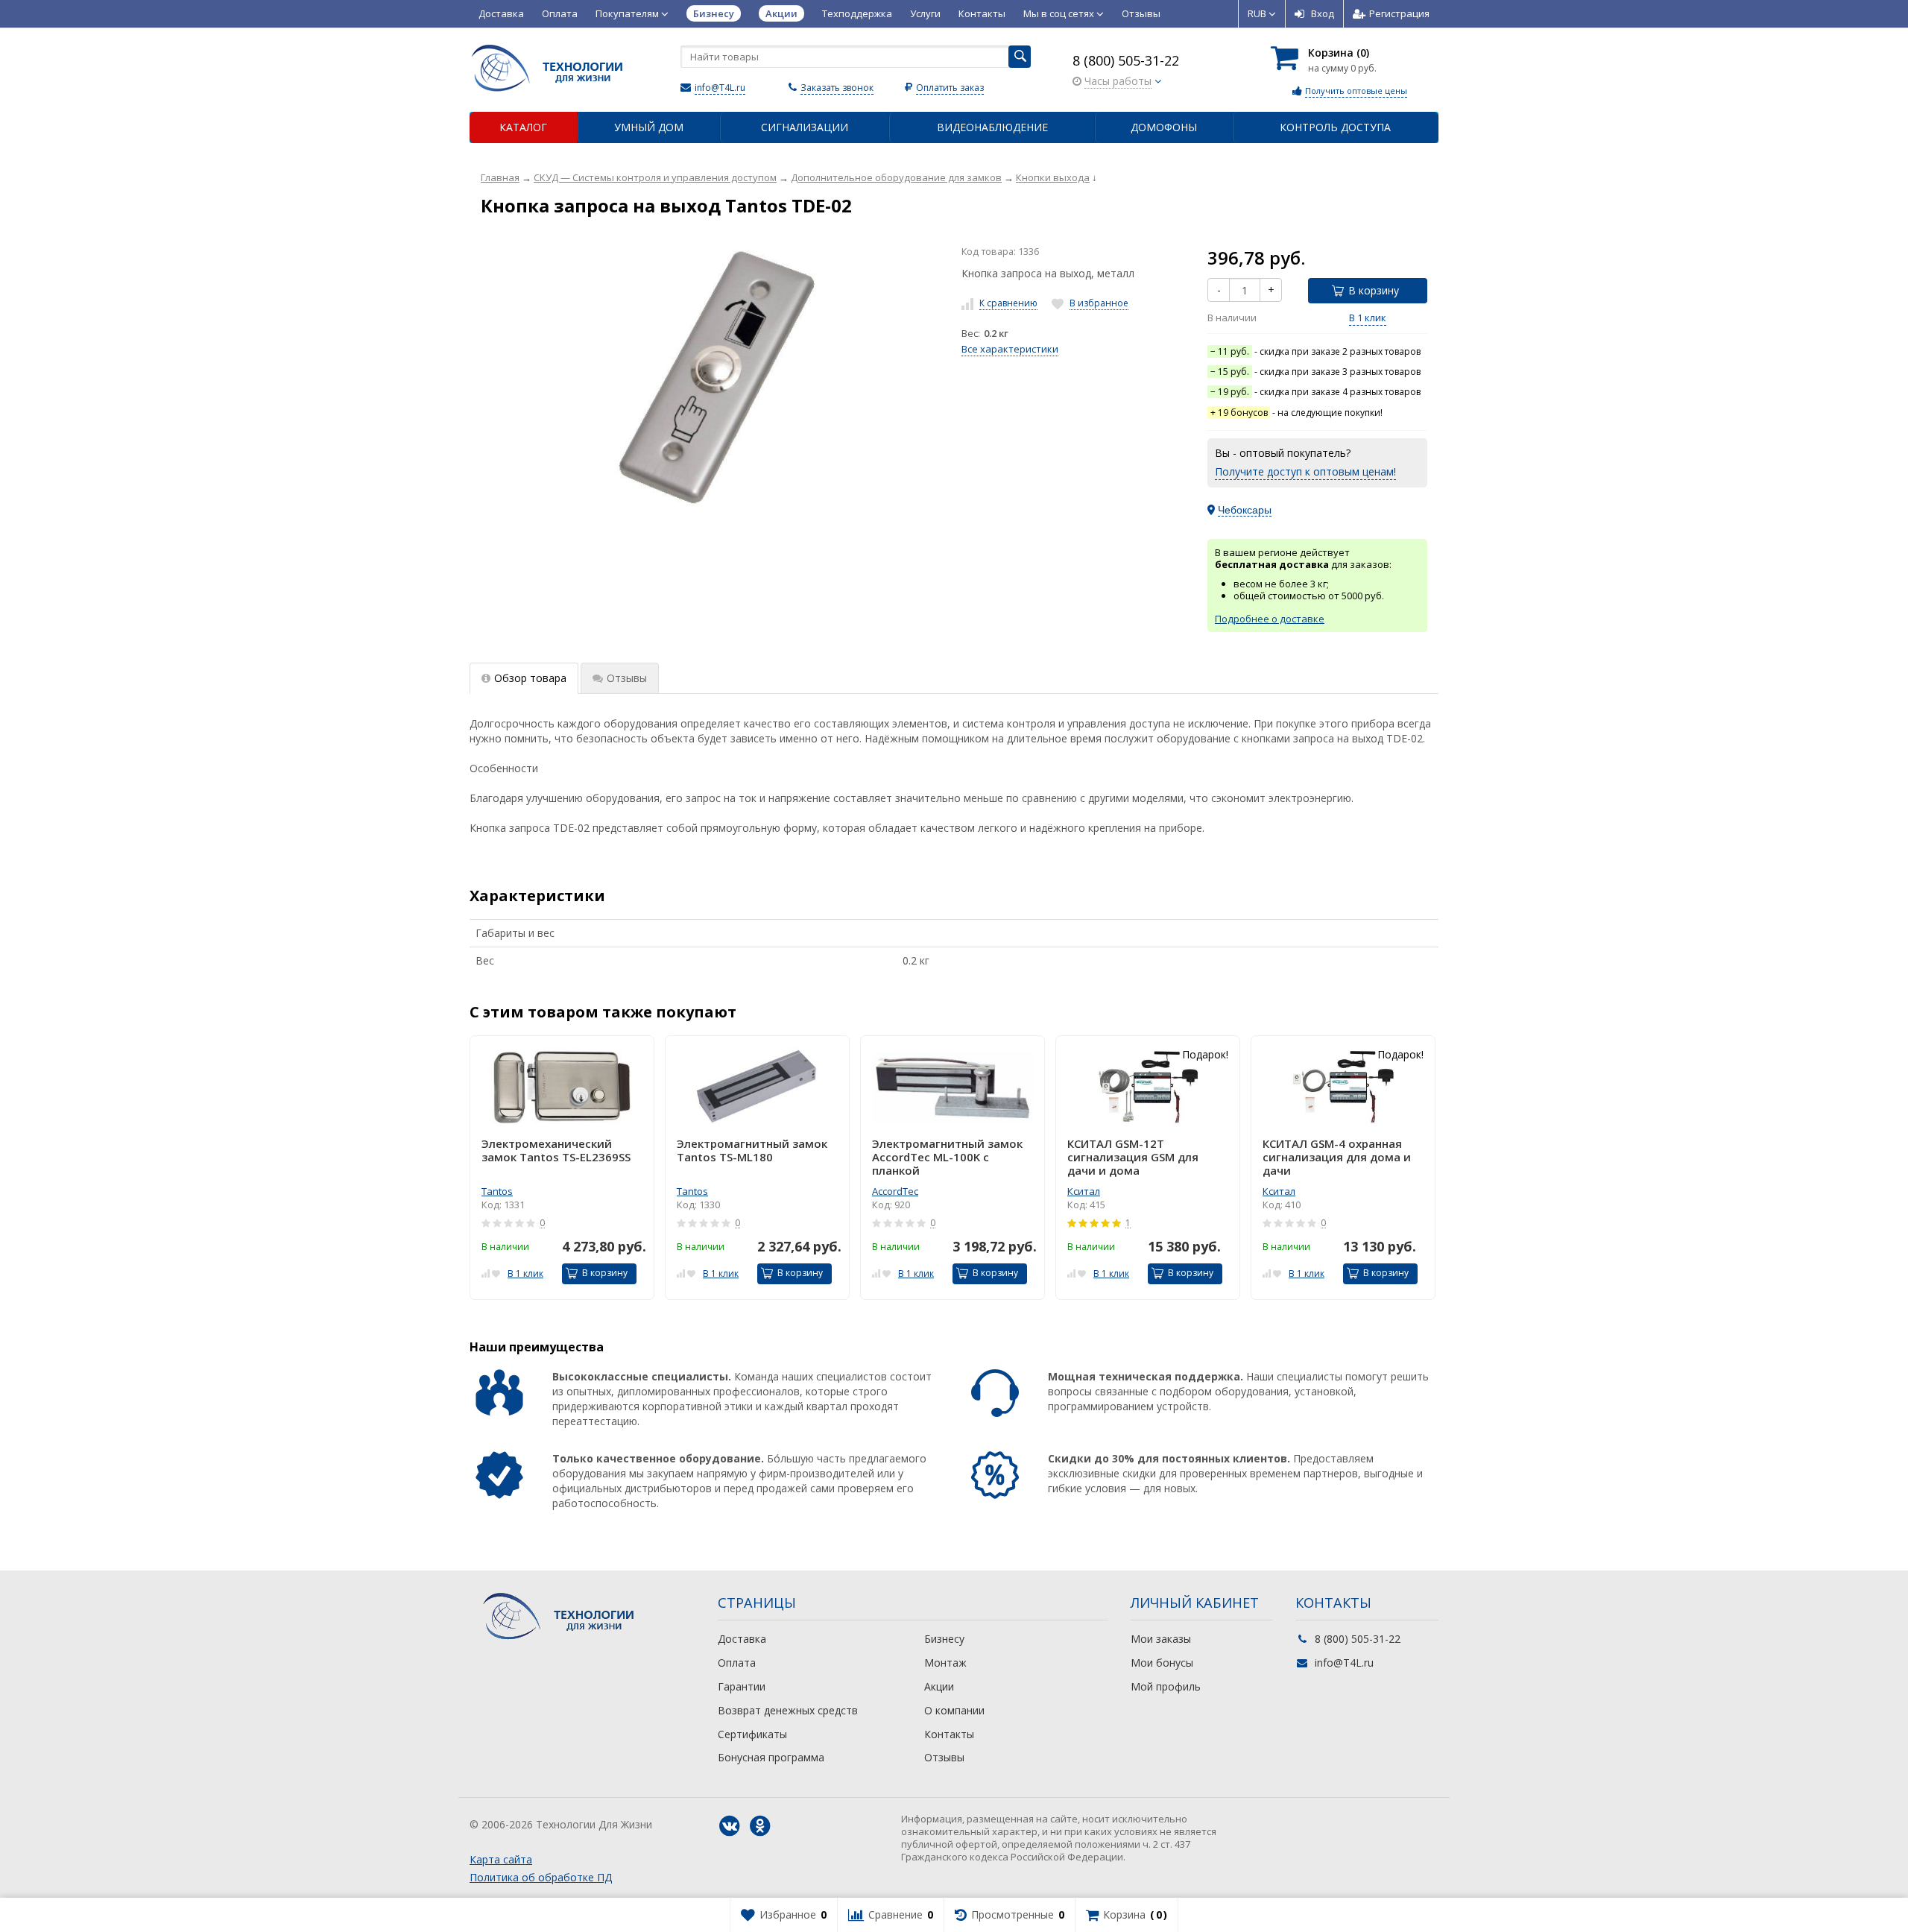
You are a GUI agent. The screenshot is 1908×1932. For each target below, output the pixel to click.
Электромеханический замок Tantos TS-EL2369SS (556, 1150)
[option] (562, 1168)
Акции (939, 1686)
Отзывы (1141, 13)
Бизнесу (944, 1639)
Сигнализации (805, 127)
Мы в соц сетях (1060, 13)
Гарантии (742, 1686)
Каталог (523, 127)
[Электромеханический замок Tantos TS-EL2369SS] (562, 1087)
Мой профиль (1166, 1686)
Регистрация (1399, 13)
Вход (1323, 13)
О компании (954, 1710)
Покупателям (628, 13)
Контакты (982, 13)
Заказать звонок (837, 88)
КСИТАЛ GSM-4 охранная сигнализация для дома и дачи (1337, 1157)
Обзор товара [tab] (530, 678)
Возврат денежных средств (788, 1710)
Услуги (925, 13)
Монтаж (945, 1663)
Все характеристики (1010, 349)
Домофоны (1164, 127)
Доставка (501, 13)
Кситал (1084, 1191)
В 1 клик (1368, 318)
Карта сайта (501, 1859)
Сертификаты (752, 1734)
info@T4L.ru (720, 88)
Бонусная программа (771, 1757)
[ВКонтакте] (730, 1826)
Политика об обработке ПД (541, 1877)
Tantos (497, 1191)
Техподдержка (857, 13)
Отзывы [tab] (627, 678)
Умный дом (649, 127)
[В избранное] (496, 1272)
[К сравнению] (486, 1272)
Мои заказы (1161, 1639)
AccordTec (895, 1191)
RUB (1258, 13)
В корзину (1374, 290)
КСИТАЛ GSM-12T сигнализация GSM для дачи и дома (1133, 1157)
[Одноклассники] (760, 1826)
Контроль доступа (1335, 127)
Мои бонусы (1162, 1663)
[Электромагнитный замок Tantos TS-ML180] (757, 1087)
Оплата (560, 13)
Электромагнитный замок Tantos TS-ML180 (752, 1150)
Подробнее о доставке (1270, 619)
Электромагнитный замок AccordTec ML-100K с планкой (947, 1157)
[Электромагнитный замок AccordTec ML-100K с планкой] (953, 1087)
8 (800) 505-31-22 (1126, 60)
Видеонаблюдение (992, 127)
